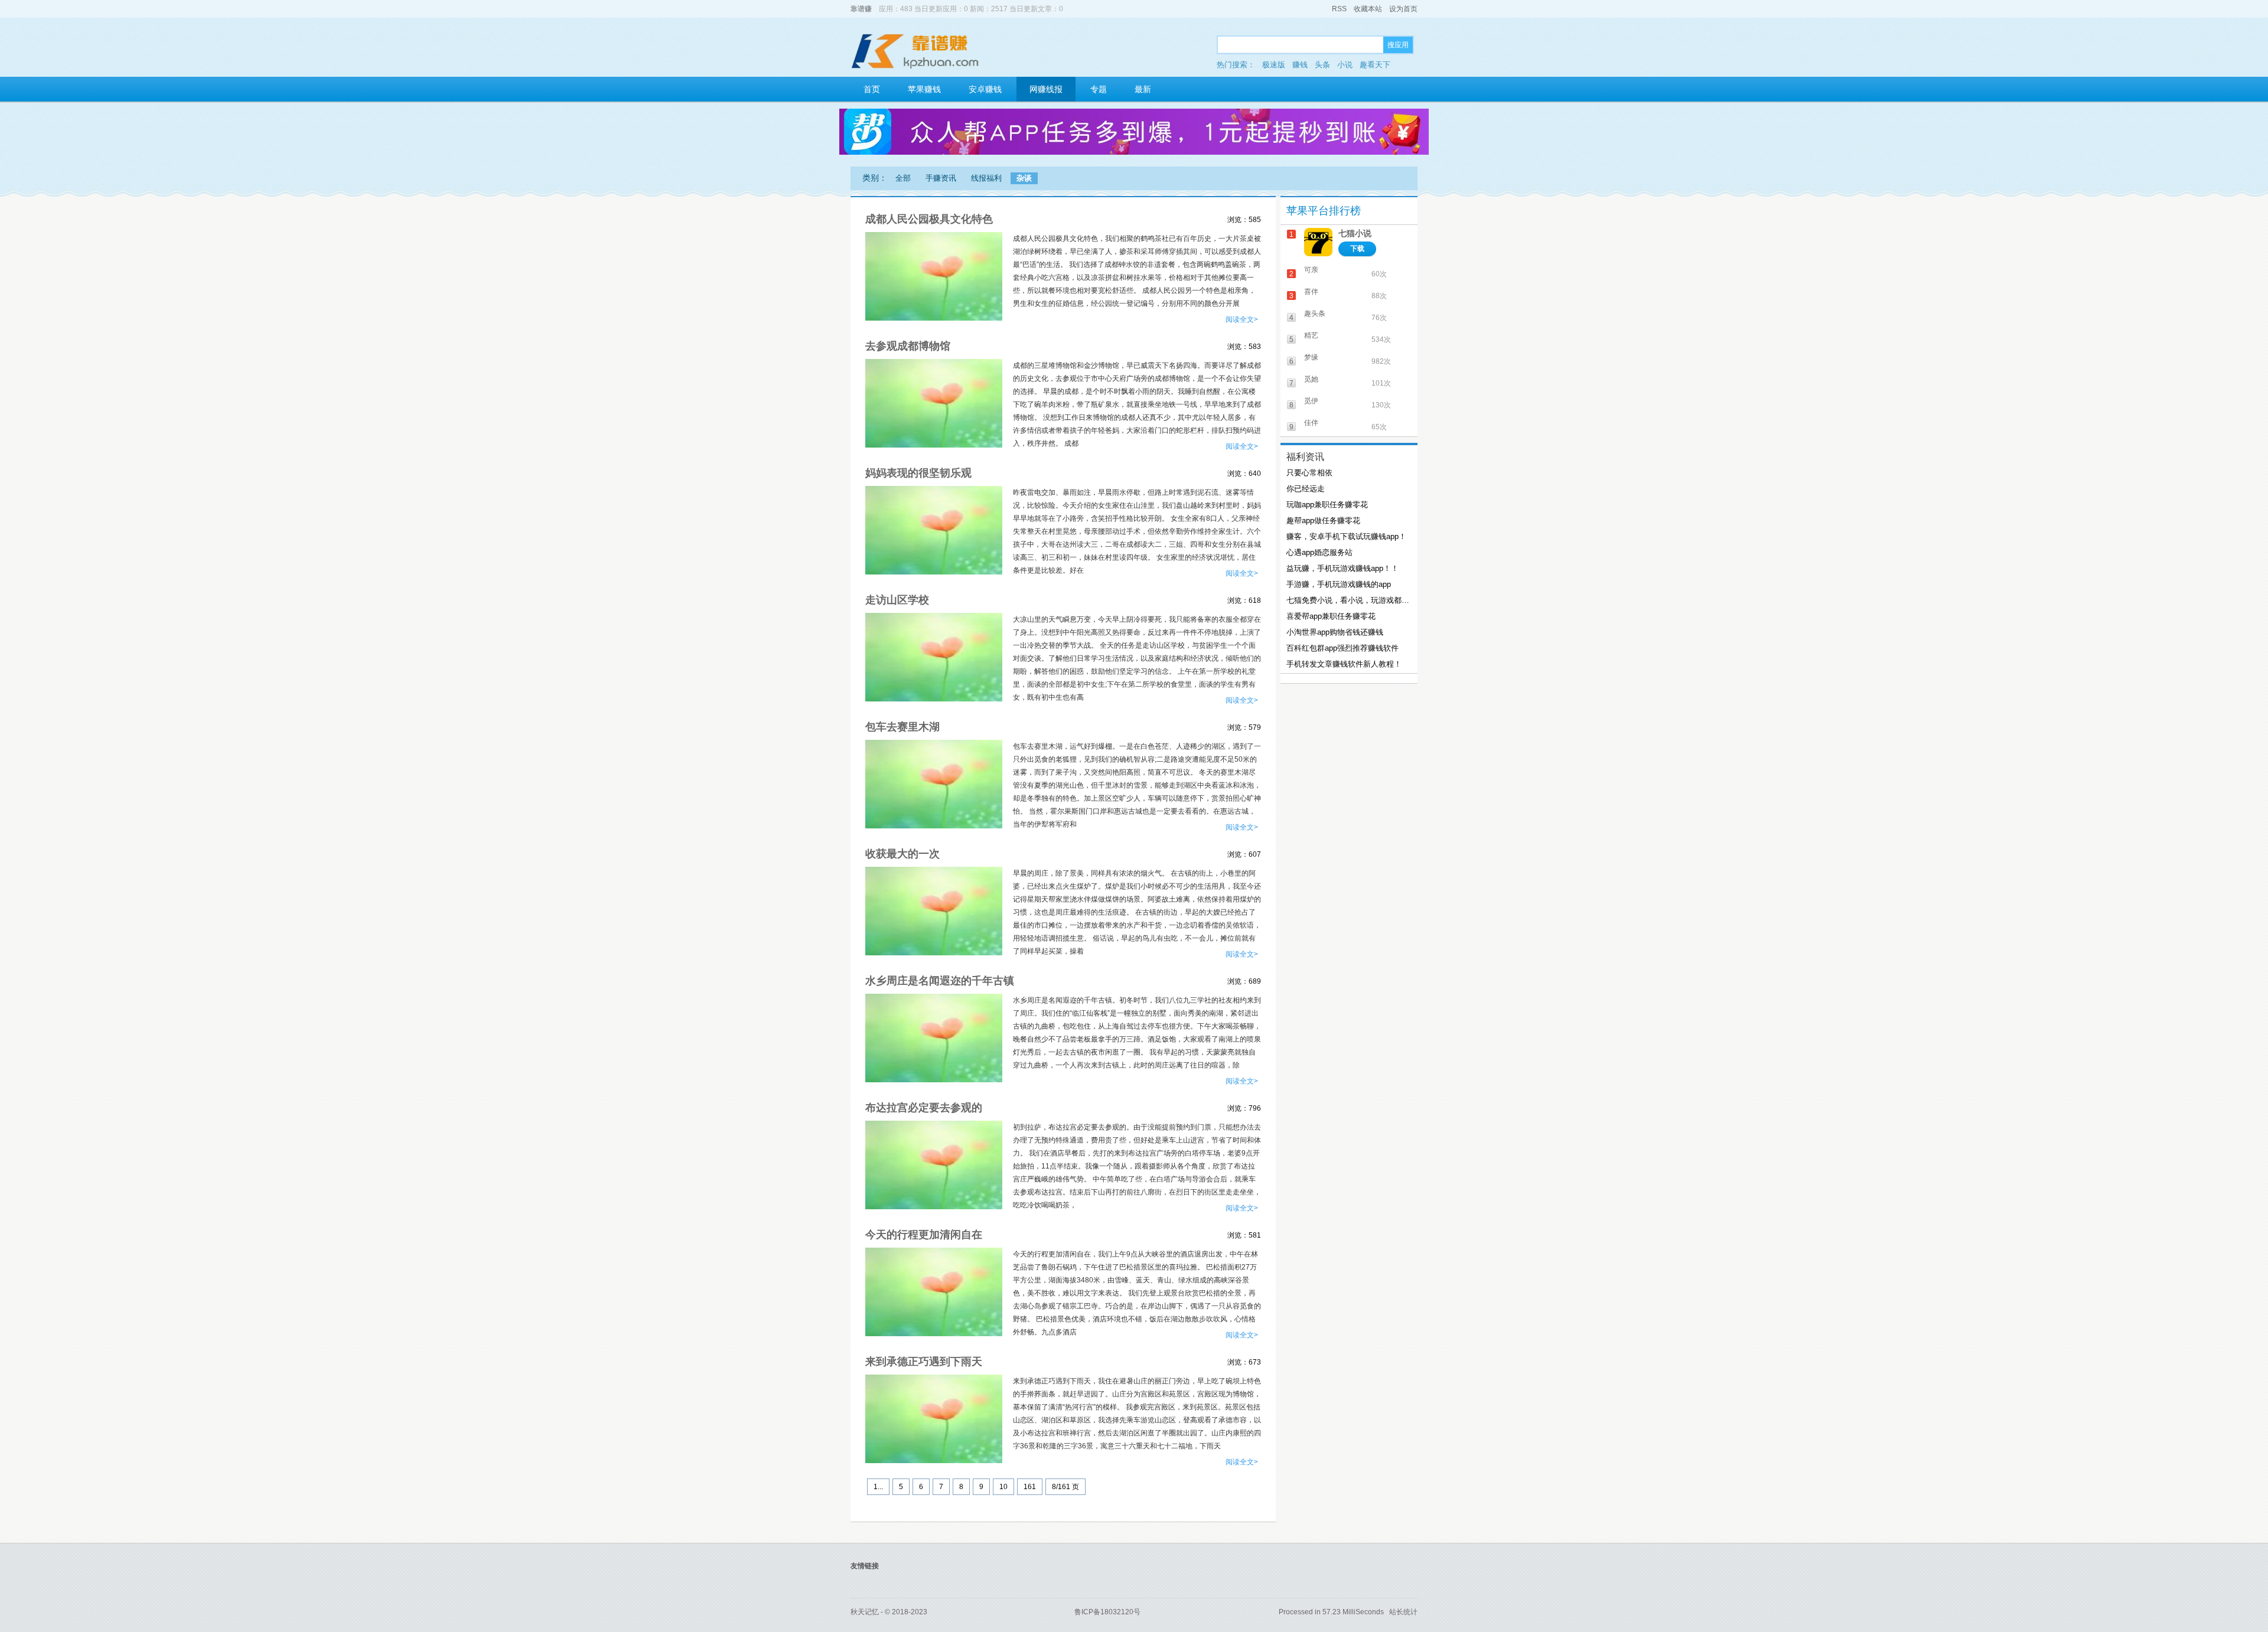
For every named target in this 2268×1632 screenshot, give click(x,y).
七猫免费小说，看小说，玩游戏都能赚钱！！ (1348, 600)
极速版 (1274, 65)
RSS (1339, 9)
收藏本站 (1368, 9)
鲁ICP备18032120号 (1107, 1612)
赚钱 (1300, 65)
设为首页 (1403, 9)
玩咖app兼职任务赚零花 (1327, 505)
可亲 (1311, 270)
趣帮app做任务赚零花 (1323, 520)
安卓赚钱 (985, 89)
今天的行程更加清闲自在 (924, 1235)
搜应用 (1398, 45)
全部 (903, 178)
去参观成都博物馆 (908, 346)
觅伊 (1311, 401)
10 (1003, 1487)
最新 (1143, 89)
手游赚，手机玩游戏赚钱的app (1339, 584)
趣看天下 (1375, 65)
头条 (1322, 65)
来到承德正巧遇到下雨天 (924, 1362)
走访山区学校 (897, 600)
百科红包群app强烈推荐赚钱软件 (1342, 648)
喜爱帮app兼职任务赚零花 (1331, 616)
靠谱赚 (861, 9)
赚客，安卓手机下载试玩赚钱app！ (1346, 536)
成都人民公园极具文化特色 (929, 219)
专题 (1099, 89)
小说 (1345, 65)
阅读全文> (1242, 319)
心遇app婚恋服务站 (1319, 552)
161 (1030, 1487)
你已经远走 (1306, 489)
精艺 (1311, 335)
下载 (1357, 249)
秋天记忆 (865, 1612)
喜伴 (1311, 292)
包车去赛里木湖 (902, 727)
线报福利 (986, 178)
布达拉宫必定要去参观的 (924, 1108)
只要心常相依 (1309, 473)
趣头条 (1315, 314)
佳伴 (1311, 423)
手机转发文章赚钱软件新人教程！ (1344, 664)
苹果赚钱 (924, 89)
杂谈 (1024, 178)
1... (878, 1487)
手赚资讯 (941, 178)
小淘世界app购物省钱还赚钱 (1335, 632)
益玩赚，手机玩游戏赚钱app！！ (1342, 568)
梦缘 (1311, 357)
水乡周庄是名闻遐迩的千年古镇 (940, 981)
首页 (872, 89)
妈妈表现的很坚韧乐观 (918, 473)
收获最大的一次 (902, 854)
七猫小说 (1355, 233)
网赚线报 (1046, 89)
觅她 (1311, 379)
